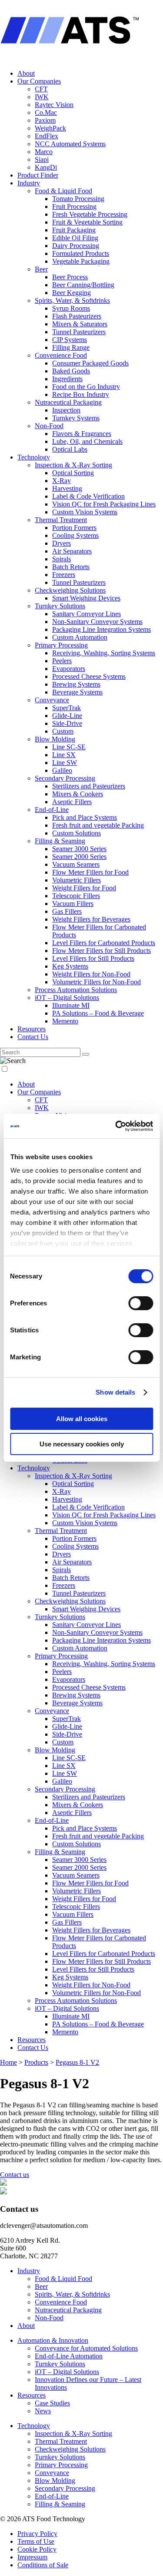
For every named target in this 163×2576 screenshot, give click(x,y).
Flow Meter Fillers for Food (90, 872)
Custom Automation (80, 637)
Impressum (32, 2557)
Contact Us (33, 1037)
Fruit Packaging (74, 230)
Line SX (64, 755)
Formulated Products (81, 253)
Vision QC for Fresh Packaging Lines (104, 504)
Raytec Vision (54, 105)
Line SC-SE (69, 747)
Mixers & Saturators (80, 324)
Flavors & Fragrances (82, 434)
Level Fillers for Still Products (93, 958)
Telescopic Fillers (76, 896)
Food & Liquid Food (63, 191)
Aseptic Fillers (72, 802)
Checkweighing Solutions (70, 590)
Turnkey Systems (76, 418)
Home (8, 2062)
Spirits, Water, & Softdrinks (72, 300)
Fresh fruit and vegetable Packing (98, 825)
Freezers (64, 575)
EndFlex (47, 136)
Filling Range (71, 347)
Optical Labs (70, 449)
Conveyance (52, 700)
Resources (32, 1029)
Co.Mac (46, 112)
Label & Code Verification (88, 496)
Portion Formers (74, 528)
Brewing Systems (76, 684)
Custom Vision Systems (85, 512)
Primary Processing (61, 645)
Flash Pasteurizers (77, 316)
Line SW (65, 763)
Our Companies (39, 81)
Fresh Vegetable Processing (90, 214)
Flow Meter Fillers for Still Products (101, 951)
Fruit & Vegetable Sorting (87, 222)
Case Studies (52, 2403)
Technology (34, 457)
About (26, 73)
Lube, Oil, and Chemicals (87, 441)
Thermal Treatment (61, 520)
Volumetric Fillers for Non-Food (96, 982)
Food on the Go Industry (86, 387)
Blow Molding (55, 739)
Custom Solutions (77, 833)
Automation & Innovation (53, 2340)
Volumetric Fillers (77, 880)
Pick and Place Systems (85, 817)
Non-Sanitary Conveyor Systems (97, 622)
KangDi (46, 167)
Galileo (62, 770)
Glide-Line (67, 716)
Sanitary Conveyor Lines (86, 614)
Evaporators (69, 669)
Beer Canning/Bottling (83, 285)
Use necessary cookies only (82, 1444)
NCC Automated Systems (70, 144)
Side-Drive (67, 723)
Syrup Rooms (71, 308)
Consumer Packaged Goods (90, 363)
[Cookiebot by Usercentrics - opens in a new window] (116, 1126)
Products (36, 2062)
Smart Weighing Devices (86, 598)
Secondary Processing (65, 778)
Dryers (62, 543)
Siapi (42, 159)
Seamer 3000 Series (79, 849)
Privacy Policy (37, 2534)
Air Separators (72, 551)
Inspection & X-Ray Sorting (73, 465)
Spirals (62, 559)
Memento (65, 1021)
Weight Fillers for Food (84, 888)
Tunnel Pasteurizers (79, 332)
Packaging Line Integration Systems (101, 629)
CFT (41, 89)
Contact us (15, 2175)
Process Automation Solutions (76, 990)
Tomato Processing (78, 199)
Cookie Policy (37, 2549)
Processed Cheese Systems (89, 676)
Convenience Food (61, 355)
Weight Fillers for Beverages (91, 919)
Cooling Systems (75, 535)
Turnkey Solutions (60, 606)
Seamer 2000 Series (79, 857)
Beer (41, 269)
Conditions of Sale (43, 2565)
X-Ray (62, 481)
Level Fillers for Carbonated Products (104, 943)
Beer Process (70, 277)
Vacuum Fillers (73, 904)
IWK (42, 97)
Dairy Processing (76, 246)
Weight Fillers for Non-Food (91, 974)
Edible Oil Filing (75, 238)
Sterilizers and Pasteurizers (89, 786)
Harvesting (67, 488)
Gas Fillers (67, 911)
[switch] (141, 1303)
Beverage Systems (77, 692)
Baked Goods (71, 371)
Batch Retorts (71, 567)
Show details (115, 1392)
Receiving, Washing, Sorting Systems (104, 653)
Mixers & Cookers (78, 794)
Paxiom (45, 120)
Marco (44, 152)
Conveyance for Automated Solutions (86, 2348)
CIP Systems (70, 340)
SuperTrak (67, 708)
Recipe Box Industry (81, 394)
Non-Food (49, 426)
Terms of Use (36, 2541)
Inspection (66, 410)
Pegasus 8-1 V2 (77, 2062)
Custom (63, 731)
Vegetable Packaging (81, 261)
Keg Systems (70, 966)
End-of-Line (52, 810)
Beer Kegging (72, 293)
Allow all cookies (82, 1419)
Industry (29, 183)
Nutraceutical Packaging (68, 402)
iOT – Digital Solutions (67, 998)
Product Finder (38, 175)
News (43, 2411)
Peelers (62, 661)
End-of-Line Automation (69, 2356)
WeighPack (50, 128)
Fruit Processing (74, 206)
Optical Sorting (73, 473)
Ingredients (67, 379)
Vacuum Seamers (76, 864)
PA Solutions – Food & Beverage (98, 1013)
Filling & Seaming (60, 841)
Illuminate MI (71, 1005)
